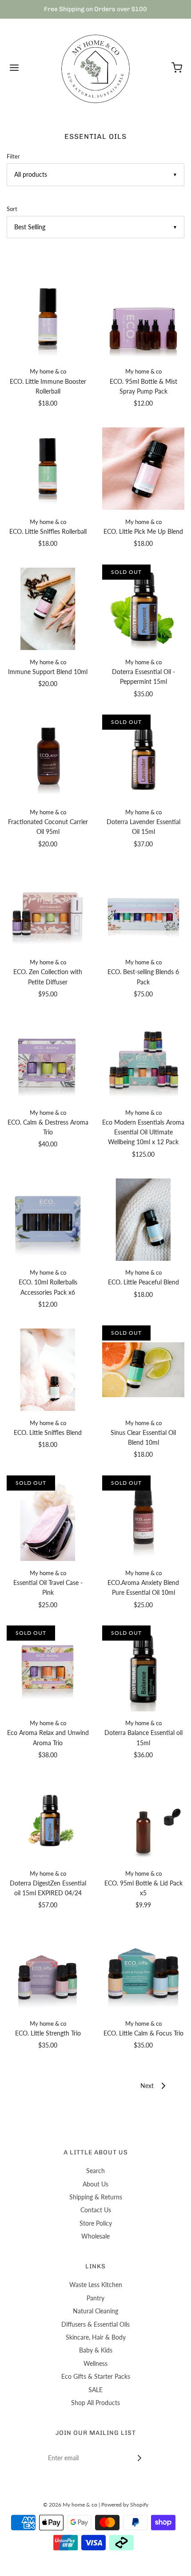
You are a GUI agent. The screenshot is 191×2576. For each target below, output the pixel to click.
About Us (95, 2184)
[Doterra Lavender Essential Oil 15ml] (143, 759)
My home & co (48, 372)
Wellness (95, 2363)
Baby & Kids (96, 2350)
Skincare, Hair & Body (96, 2337)
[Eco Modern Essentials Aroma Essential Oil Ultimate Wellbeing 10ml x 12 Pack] (143, 1060)
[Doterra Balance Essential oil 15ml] (143, 1670)
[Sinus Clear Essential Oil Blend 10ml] (143, 1370)
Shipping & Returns (96, 2197)
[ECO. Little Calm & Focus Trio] (143, 1971)
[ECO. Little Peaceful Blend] (143, 1219)
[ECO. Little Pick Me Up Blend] (143, 469)
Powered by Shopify (125, 2505)
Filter (13, 156)
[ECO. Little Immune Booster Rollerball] (48, 318)
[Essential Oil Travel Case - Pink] (48, 1520)
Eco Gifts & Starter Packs (96, 2376)
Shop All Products (95, 2403)
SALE (95, 2390)
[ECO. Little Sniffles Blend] (48, 1370)
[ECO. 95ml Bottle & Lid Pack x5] (143, 1820)
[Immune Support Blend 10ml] (48, 609)
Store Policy (96, 2223)
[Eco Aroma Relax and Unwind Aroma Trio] (48, 1670)
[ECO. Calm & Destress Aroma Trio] (48, 1060)
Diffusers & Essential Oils (95, 2324)
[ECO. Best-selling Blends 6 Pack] (143, 909)
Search (95, 2171)
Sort (12, 209)
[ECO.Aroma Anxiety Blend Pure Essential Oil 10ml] (143, 1520)
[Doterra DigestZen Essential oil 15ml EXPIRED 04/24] (48, 1820)
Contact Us (96, 2210)
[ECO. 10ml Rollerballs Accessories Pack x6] (48, 1219)
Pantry (95, 2298)
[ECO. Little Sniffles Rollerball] (48, 469)
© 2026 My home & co (70, 2505)
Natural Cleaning (95, 2311)
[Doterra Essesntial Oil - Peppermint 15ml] (143, 609)
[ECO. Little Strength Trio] (48, 1971)
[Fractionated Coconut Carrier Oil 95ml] (48, 759)
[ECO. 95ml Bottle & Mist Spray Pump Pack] (143, 318)
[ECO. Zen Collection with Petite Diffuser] (48, 909)
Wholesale (95, 2236)
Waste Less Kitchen (96, 2285)
